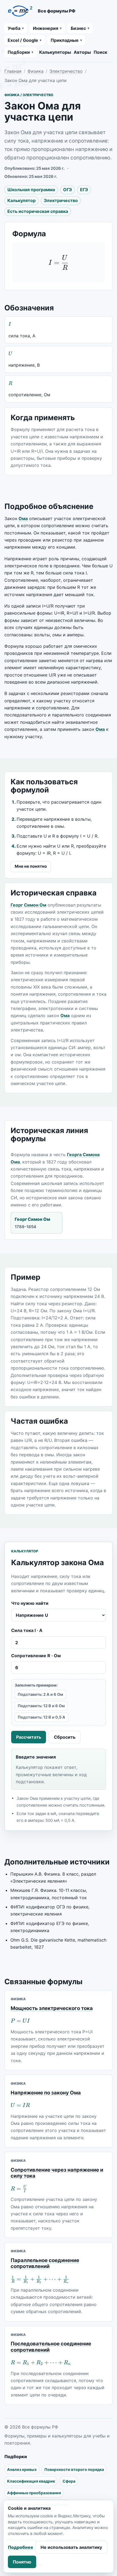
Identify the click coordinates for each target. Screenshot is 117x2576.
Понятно (22, 2562)
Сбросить (65, 1737)
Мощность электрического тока (52, 2008)
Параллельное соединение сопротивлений (45, 2263)
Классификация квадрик (31, 2481)
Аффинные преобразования (34, 2493)
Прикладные (65, 40)
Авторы (82, 52)
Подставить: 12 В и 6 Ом (41, 1706)
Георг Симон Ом (28, 905)
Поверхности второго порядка (74, 2469)
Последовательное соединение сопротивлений (51, 2347)
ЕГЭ (84, 190)
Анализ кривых (22, 2469)
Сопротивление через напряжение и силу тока (57, 2173)
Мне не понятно (31, 866)
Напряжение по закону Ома (46, 2093)
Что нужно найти (30, 1603)
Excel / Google (23, 40)
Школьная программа (31, 190)
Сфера (69, 2481)
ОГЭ (67, 190)
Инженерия (46, 28)
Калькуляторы (55, 52)
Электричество (66, 71)
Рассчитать (29, 1737)
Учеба (14, 28)
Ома (23, 518)
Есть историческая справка (38, 211)
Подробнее (21, 2547)
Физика (36, 71)
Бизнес (78, 28)
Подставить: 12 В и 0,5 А (41, 1717)
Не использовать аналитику (71, 2547)
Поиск (100, 52)
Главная (13, 71)
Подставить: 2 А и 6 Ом (40, 1694)
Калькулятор (21, 200)
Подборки (19, 52)
